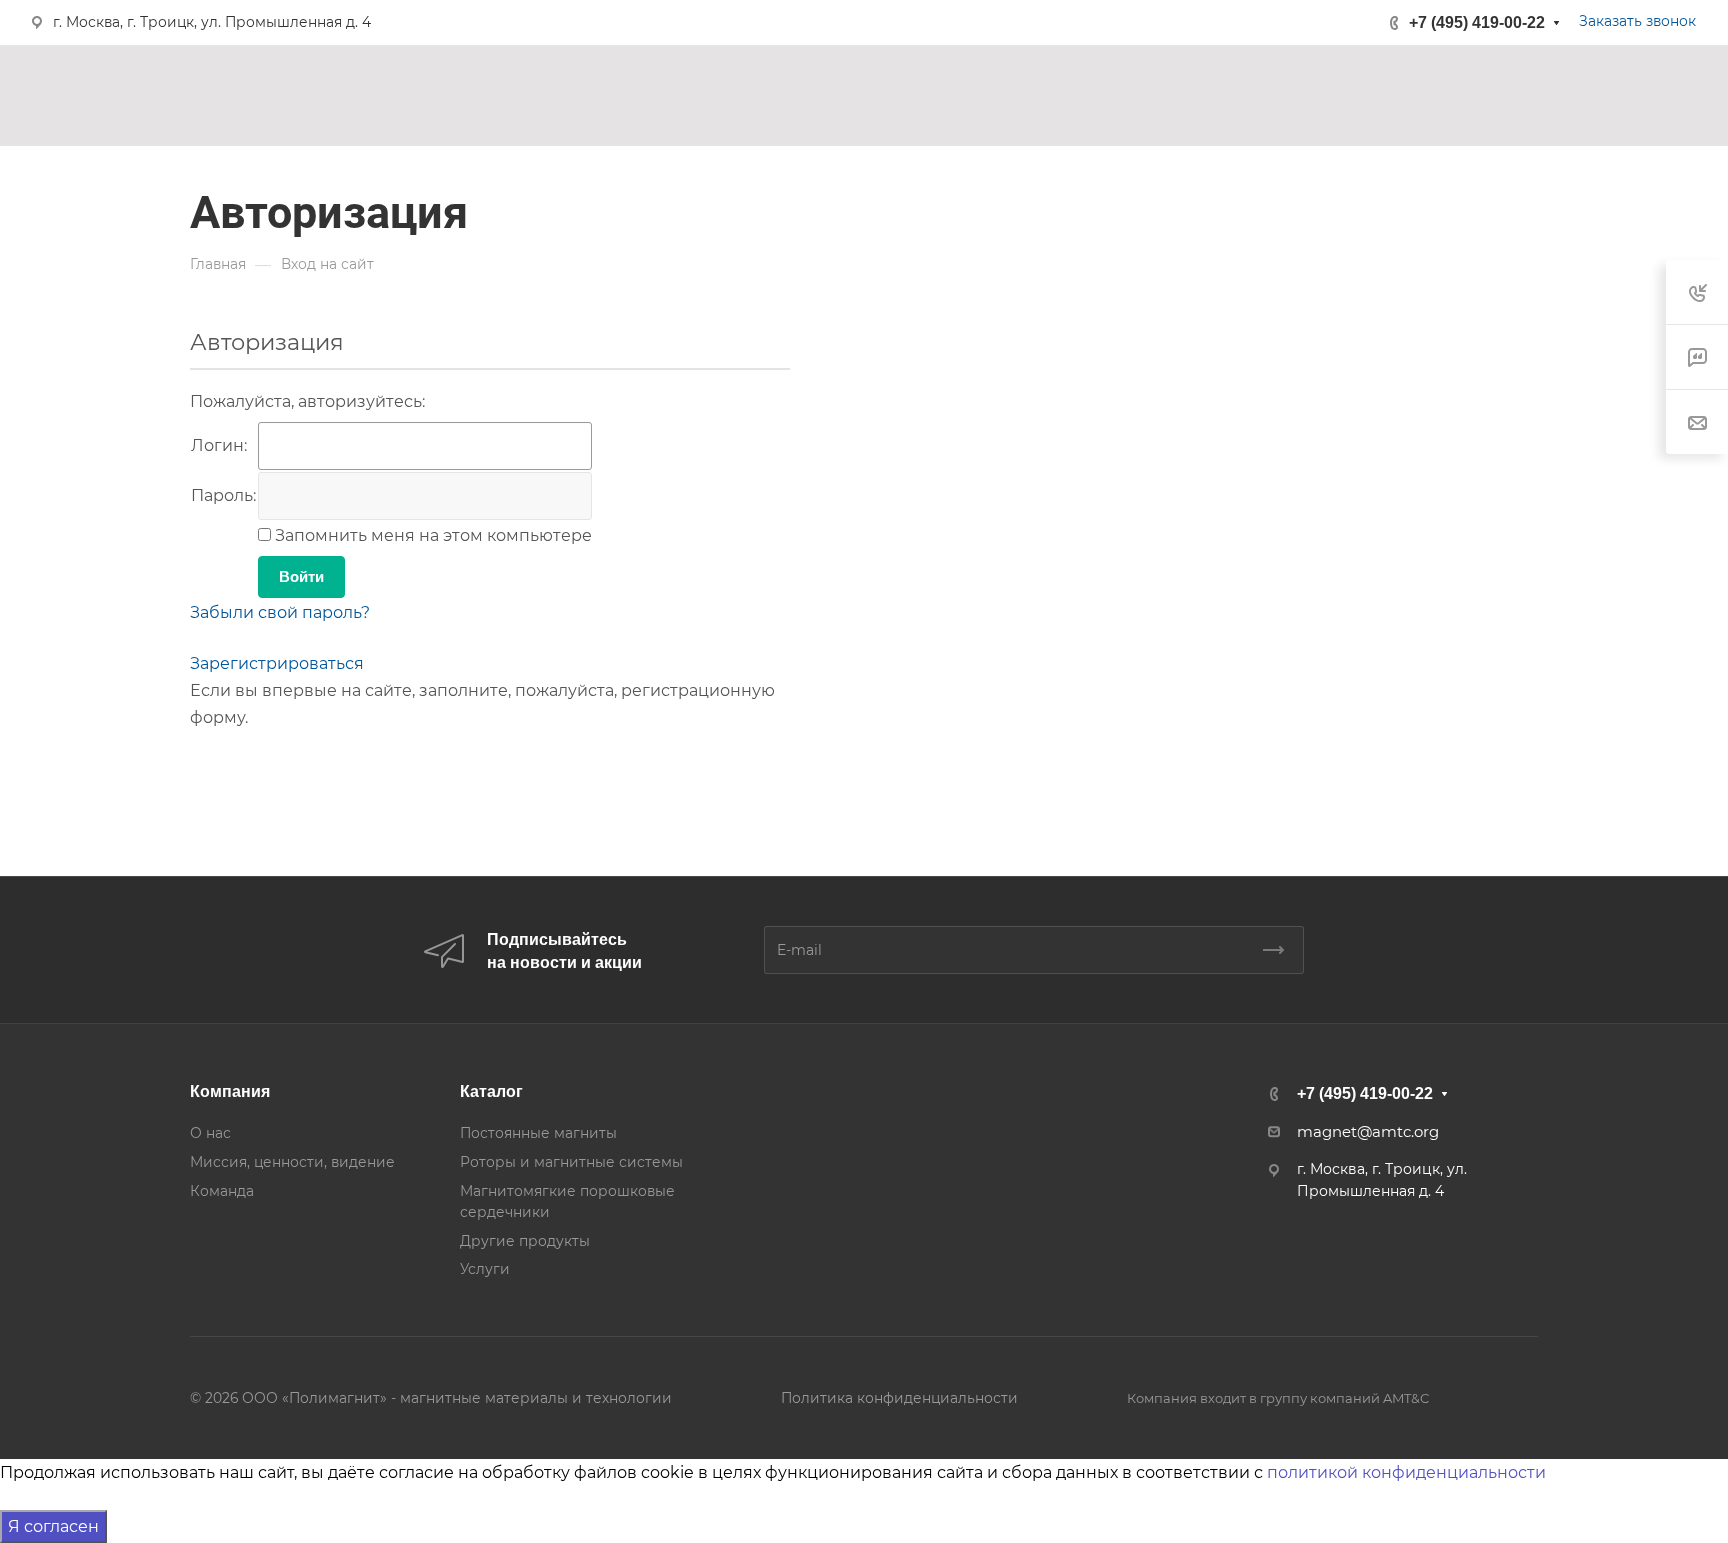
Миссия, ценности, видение (292, 1162)
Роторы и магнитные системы (571, 1162)
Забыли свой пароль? (280, 612)
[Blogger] (286, 769)
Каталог (491, 1091)
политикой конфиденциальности (1406, 1472)
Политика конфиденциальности (899, 1398)
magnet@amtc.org (1368, 1132)
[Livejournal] (202, 769)
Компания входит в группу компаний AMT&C (1278, 1398)
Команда (222, 1191)
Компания (230, 1091)
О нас (210, 1133)
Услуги (485, 1269)
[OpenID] (314, 769)
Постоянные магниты (538, 1133)
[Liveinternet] (258, 769)
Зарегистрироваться (277, 663)
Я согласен (53, 1526)
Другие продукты (525, 1241)
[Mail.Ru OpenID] (230, 769)
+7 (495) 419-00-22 (1477, 22)
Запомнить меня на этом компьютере (431, 535)
